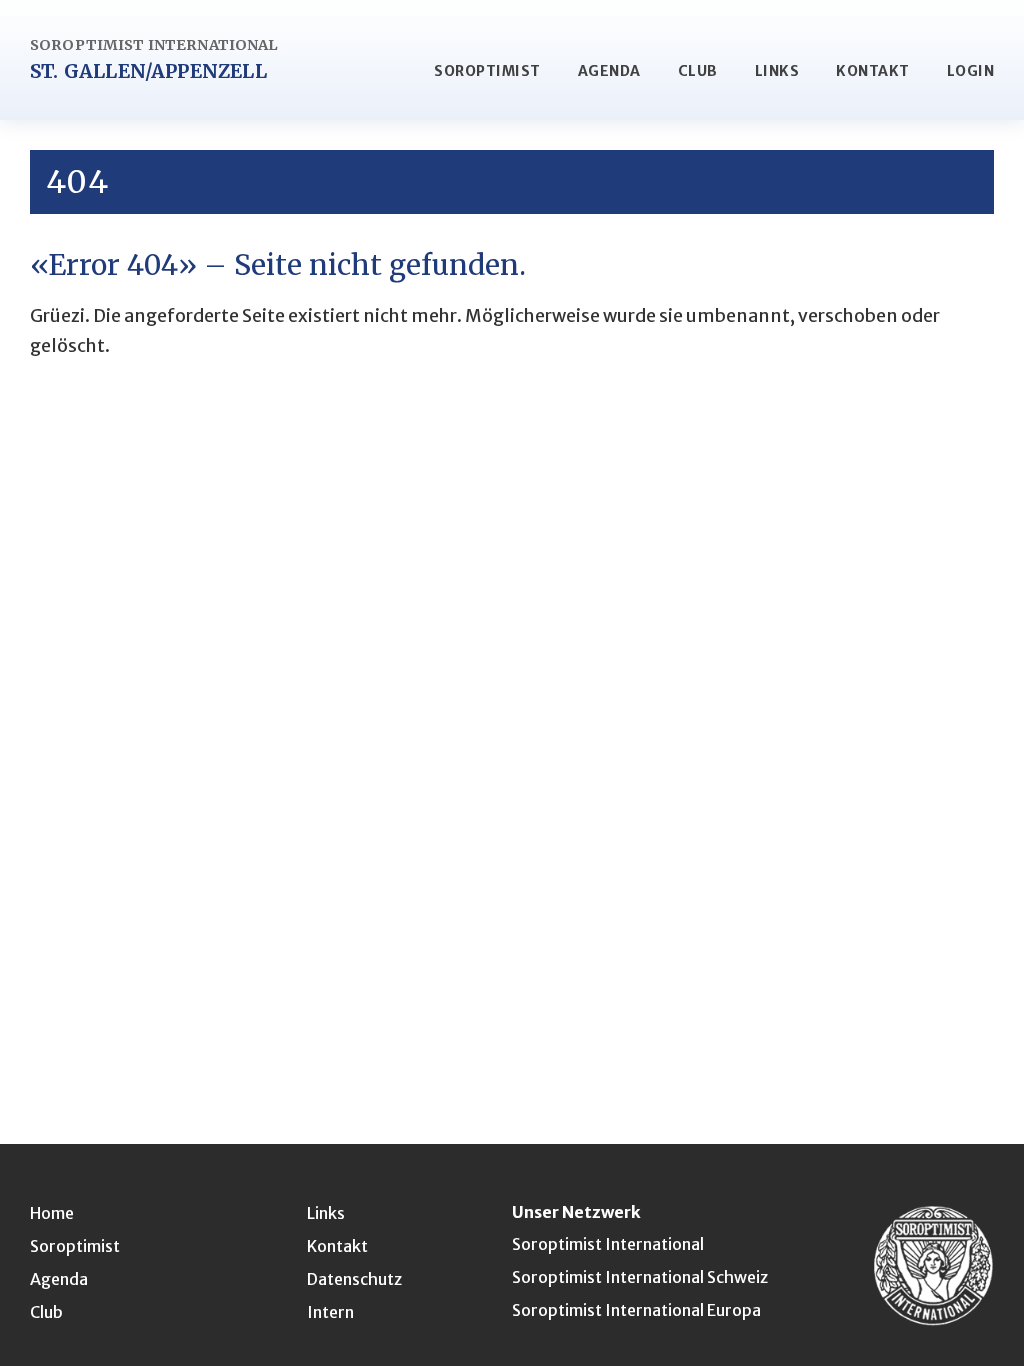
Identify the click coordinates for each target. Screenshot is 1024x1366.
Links (777, 71)
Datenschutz (354, 1279)
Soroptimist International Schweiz (640, 1277)
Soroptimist (487, 71)
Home (52, 1213)
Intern (330, 1312)
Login (971, 71)
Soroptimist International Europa (636, 1310)
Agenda (609, 71)
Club (698, 71)
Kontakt (873, 71)
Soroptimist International (608, 1244)
